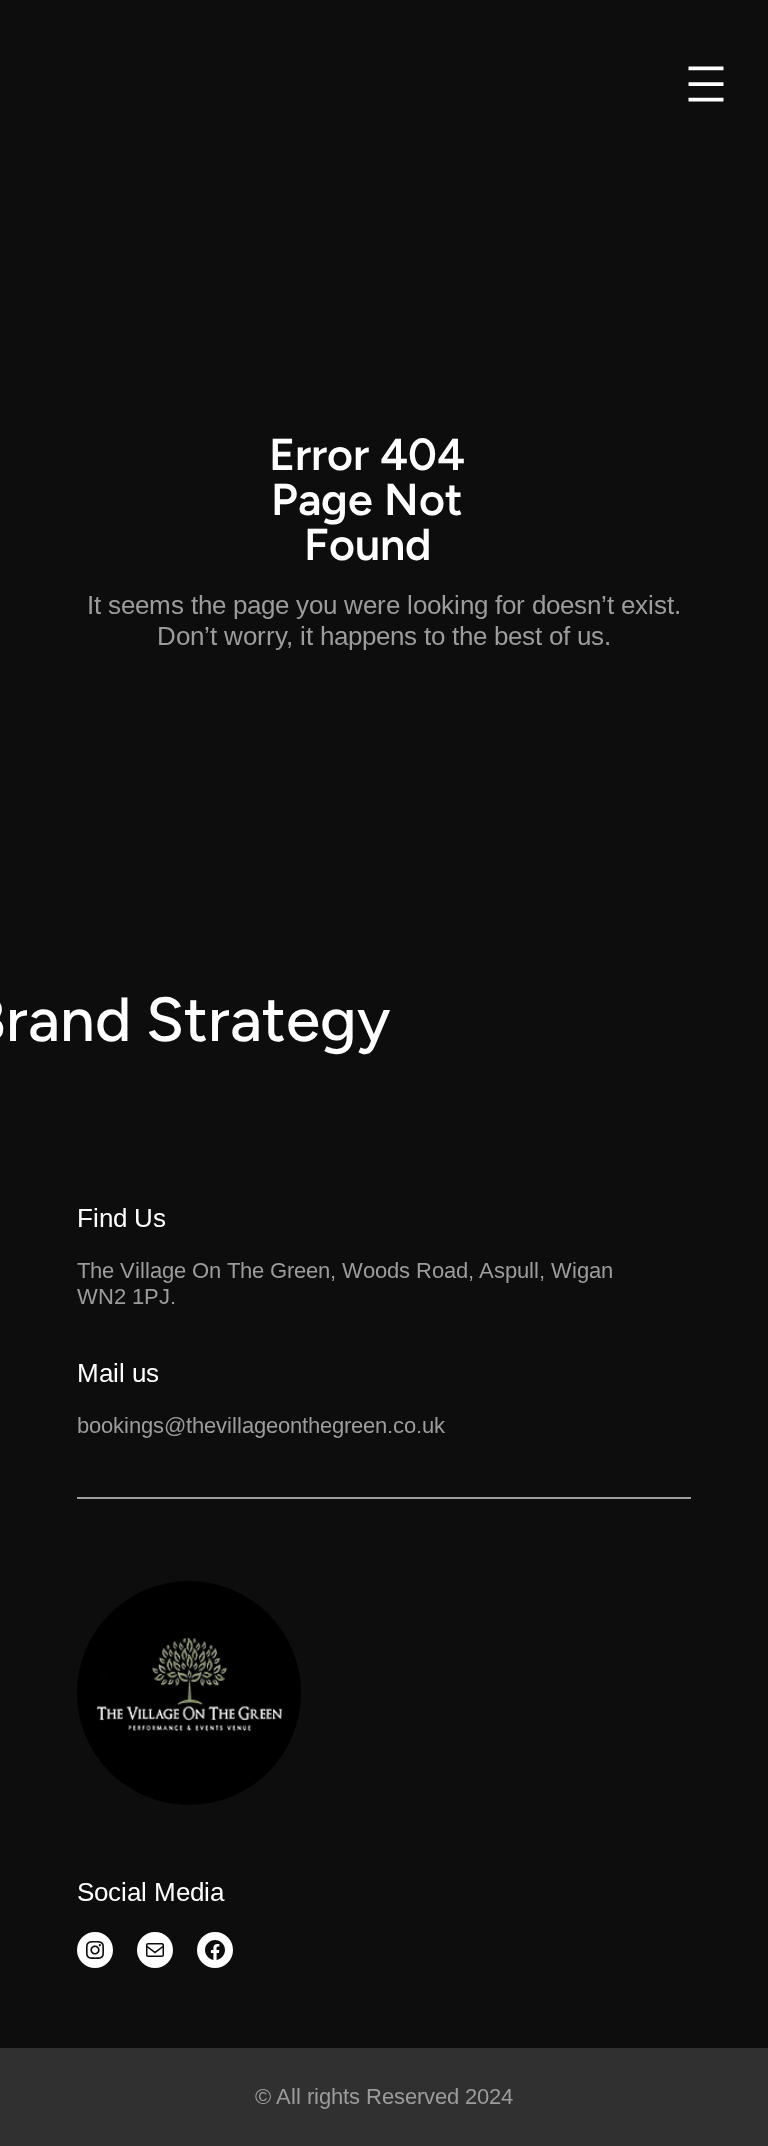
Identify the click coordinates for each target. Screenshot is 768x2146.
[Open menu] (706, 84)
